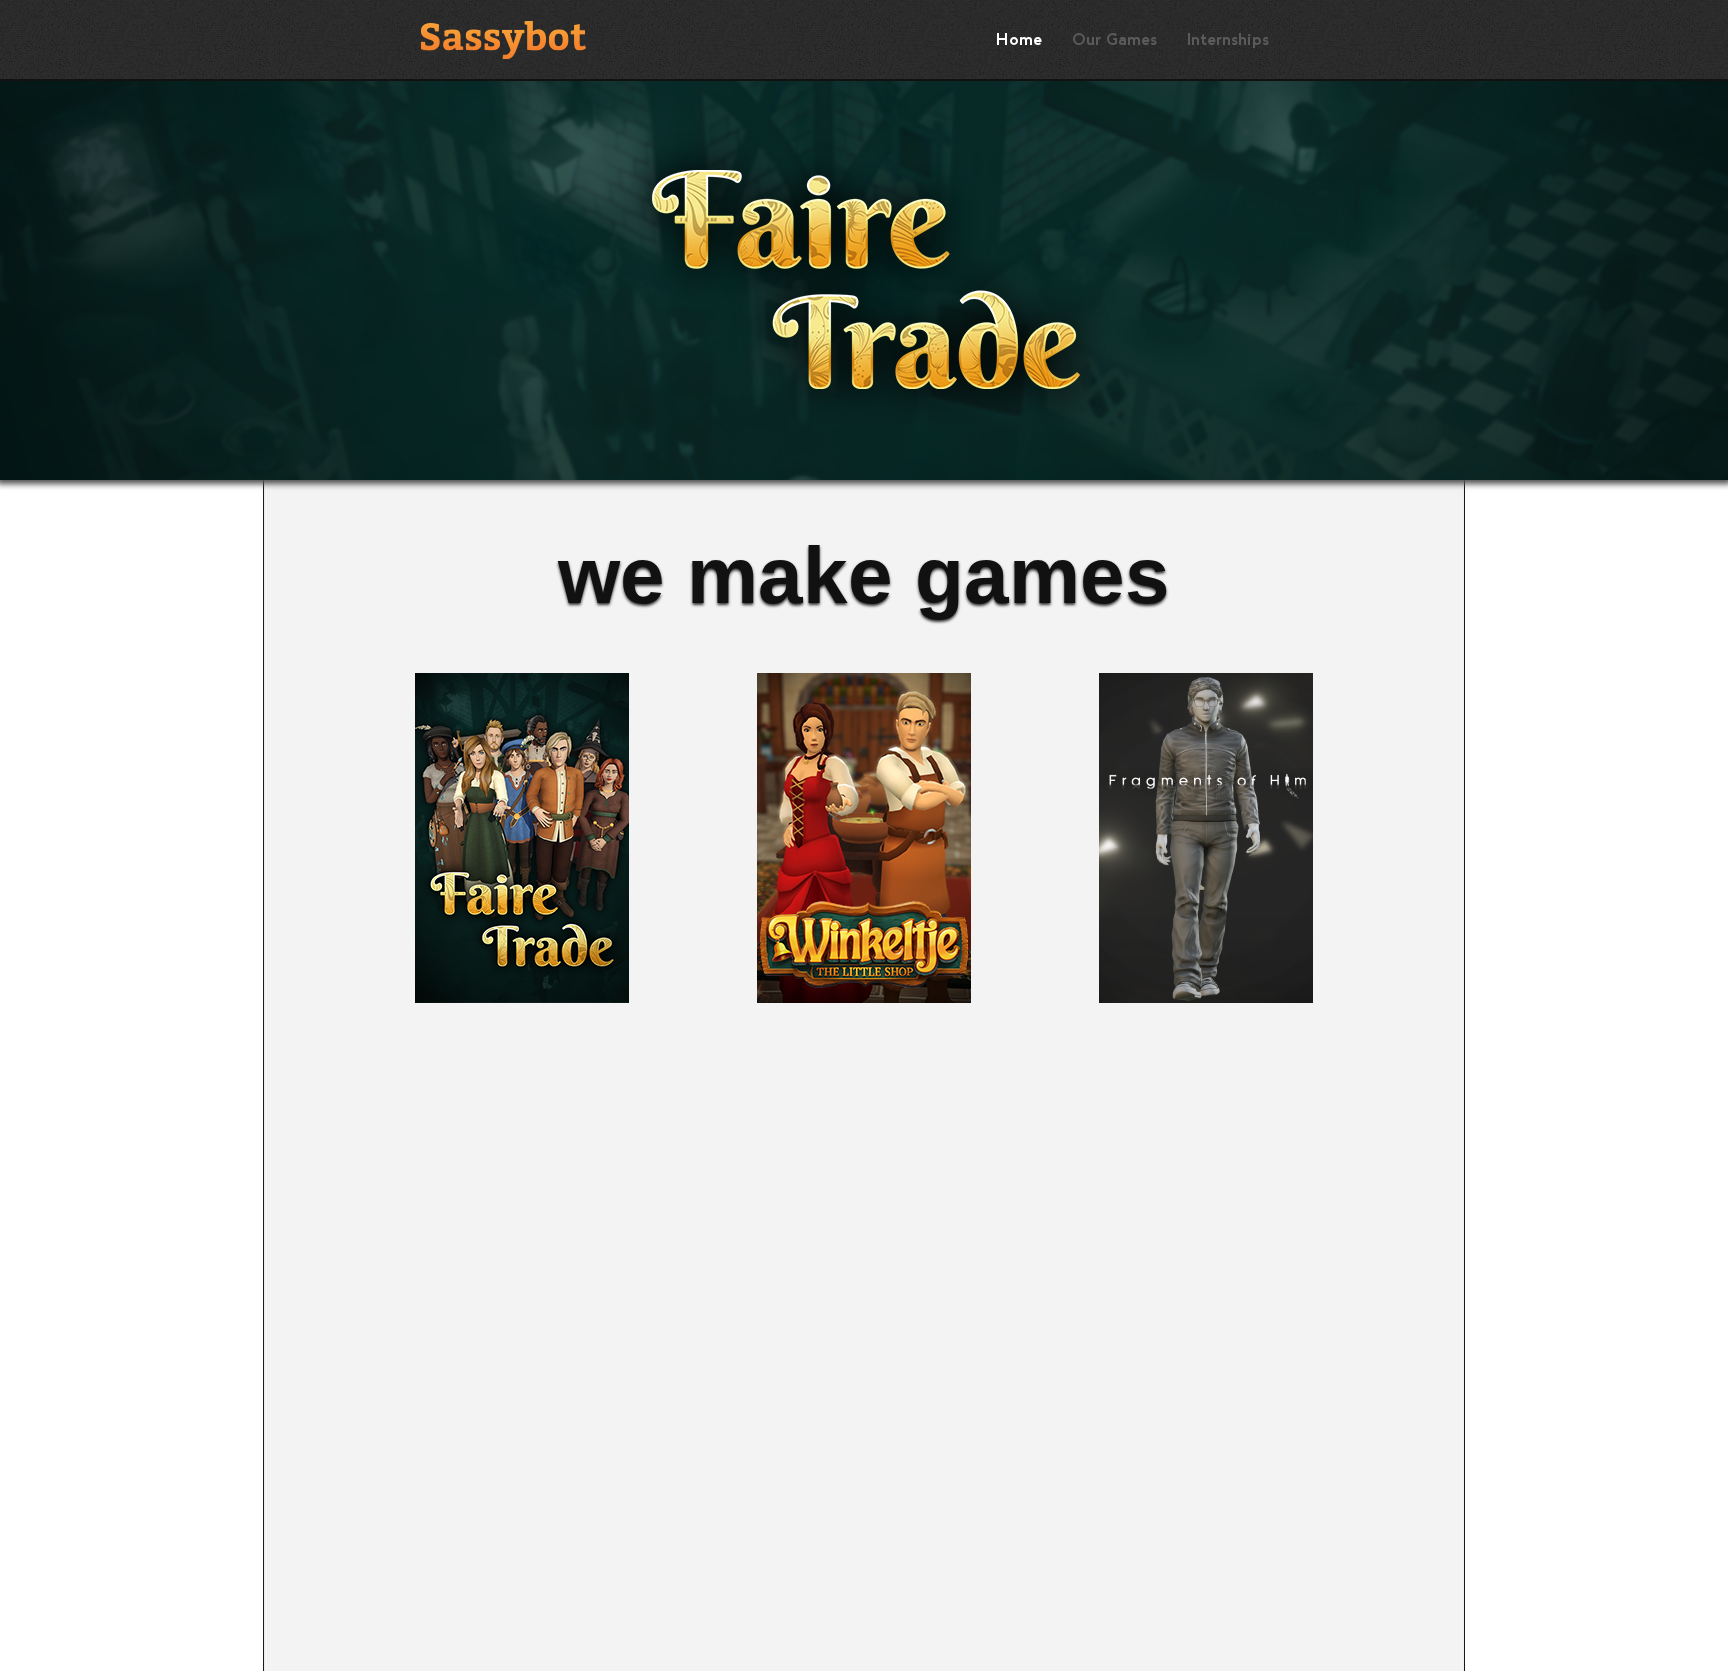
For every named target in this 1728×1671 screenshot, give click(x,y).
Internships (1228, 39)
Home (1019, 39)
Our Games (1114, 39)
